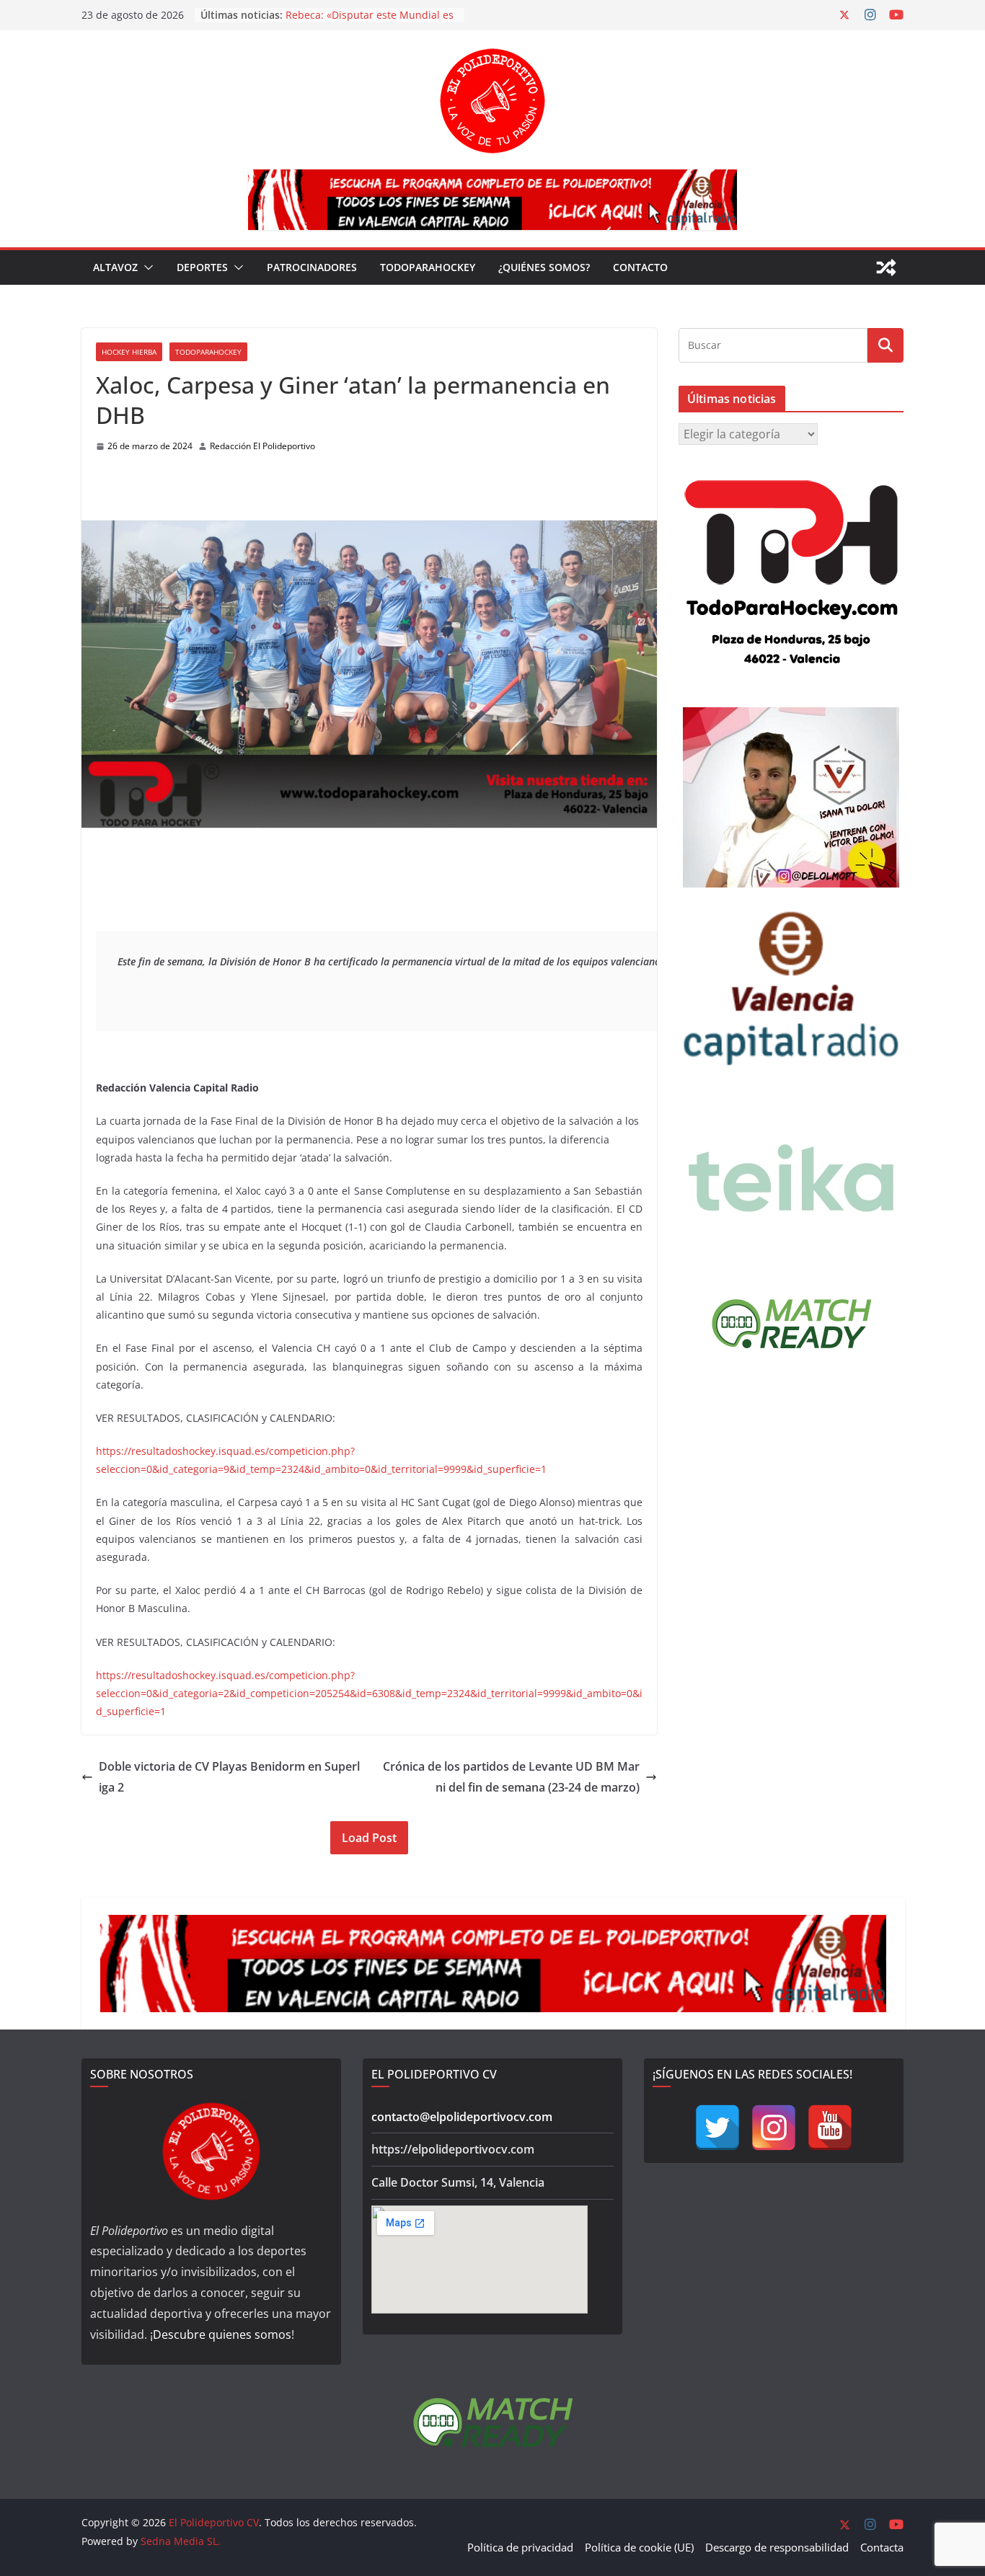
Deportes (202, 267)
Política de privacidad (520, 2547)
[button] (146, 267)
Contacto (640, 267)
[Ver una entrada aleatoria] (886, 267)
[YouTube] (830, 2128)
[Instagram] (774, 2128)
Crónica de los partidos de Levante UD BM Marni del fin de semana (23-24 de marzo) (511, 1777)
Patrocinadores (312, 267)
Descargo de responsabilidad (777, 2547)
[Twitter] (717, 2128)
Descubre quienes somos (222, 2334)
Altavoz (115, 267)
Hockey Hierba (129, 352)
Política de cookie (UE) (639, 2547)
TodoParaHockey (428, 267)
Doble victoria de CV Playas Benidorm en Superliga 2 (229, 1777)
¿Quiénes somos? (544, 267)
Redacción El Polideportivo (262, 446)
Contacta (882, 2547)
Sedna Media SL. (181, 2541)
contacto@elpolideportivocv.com (462, 2117)
